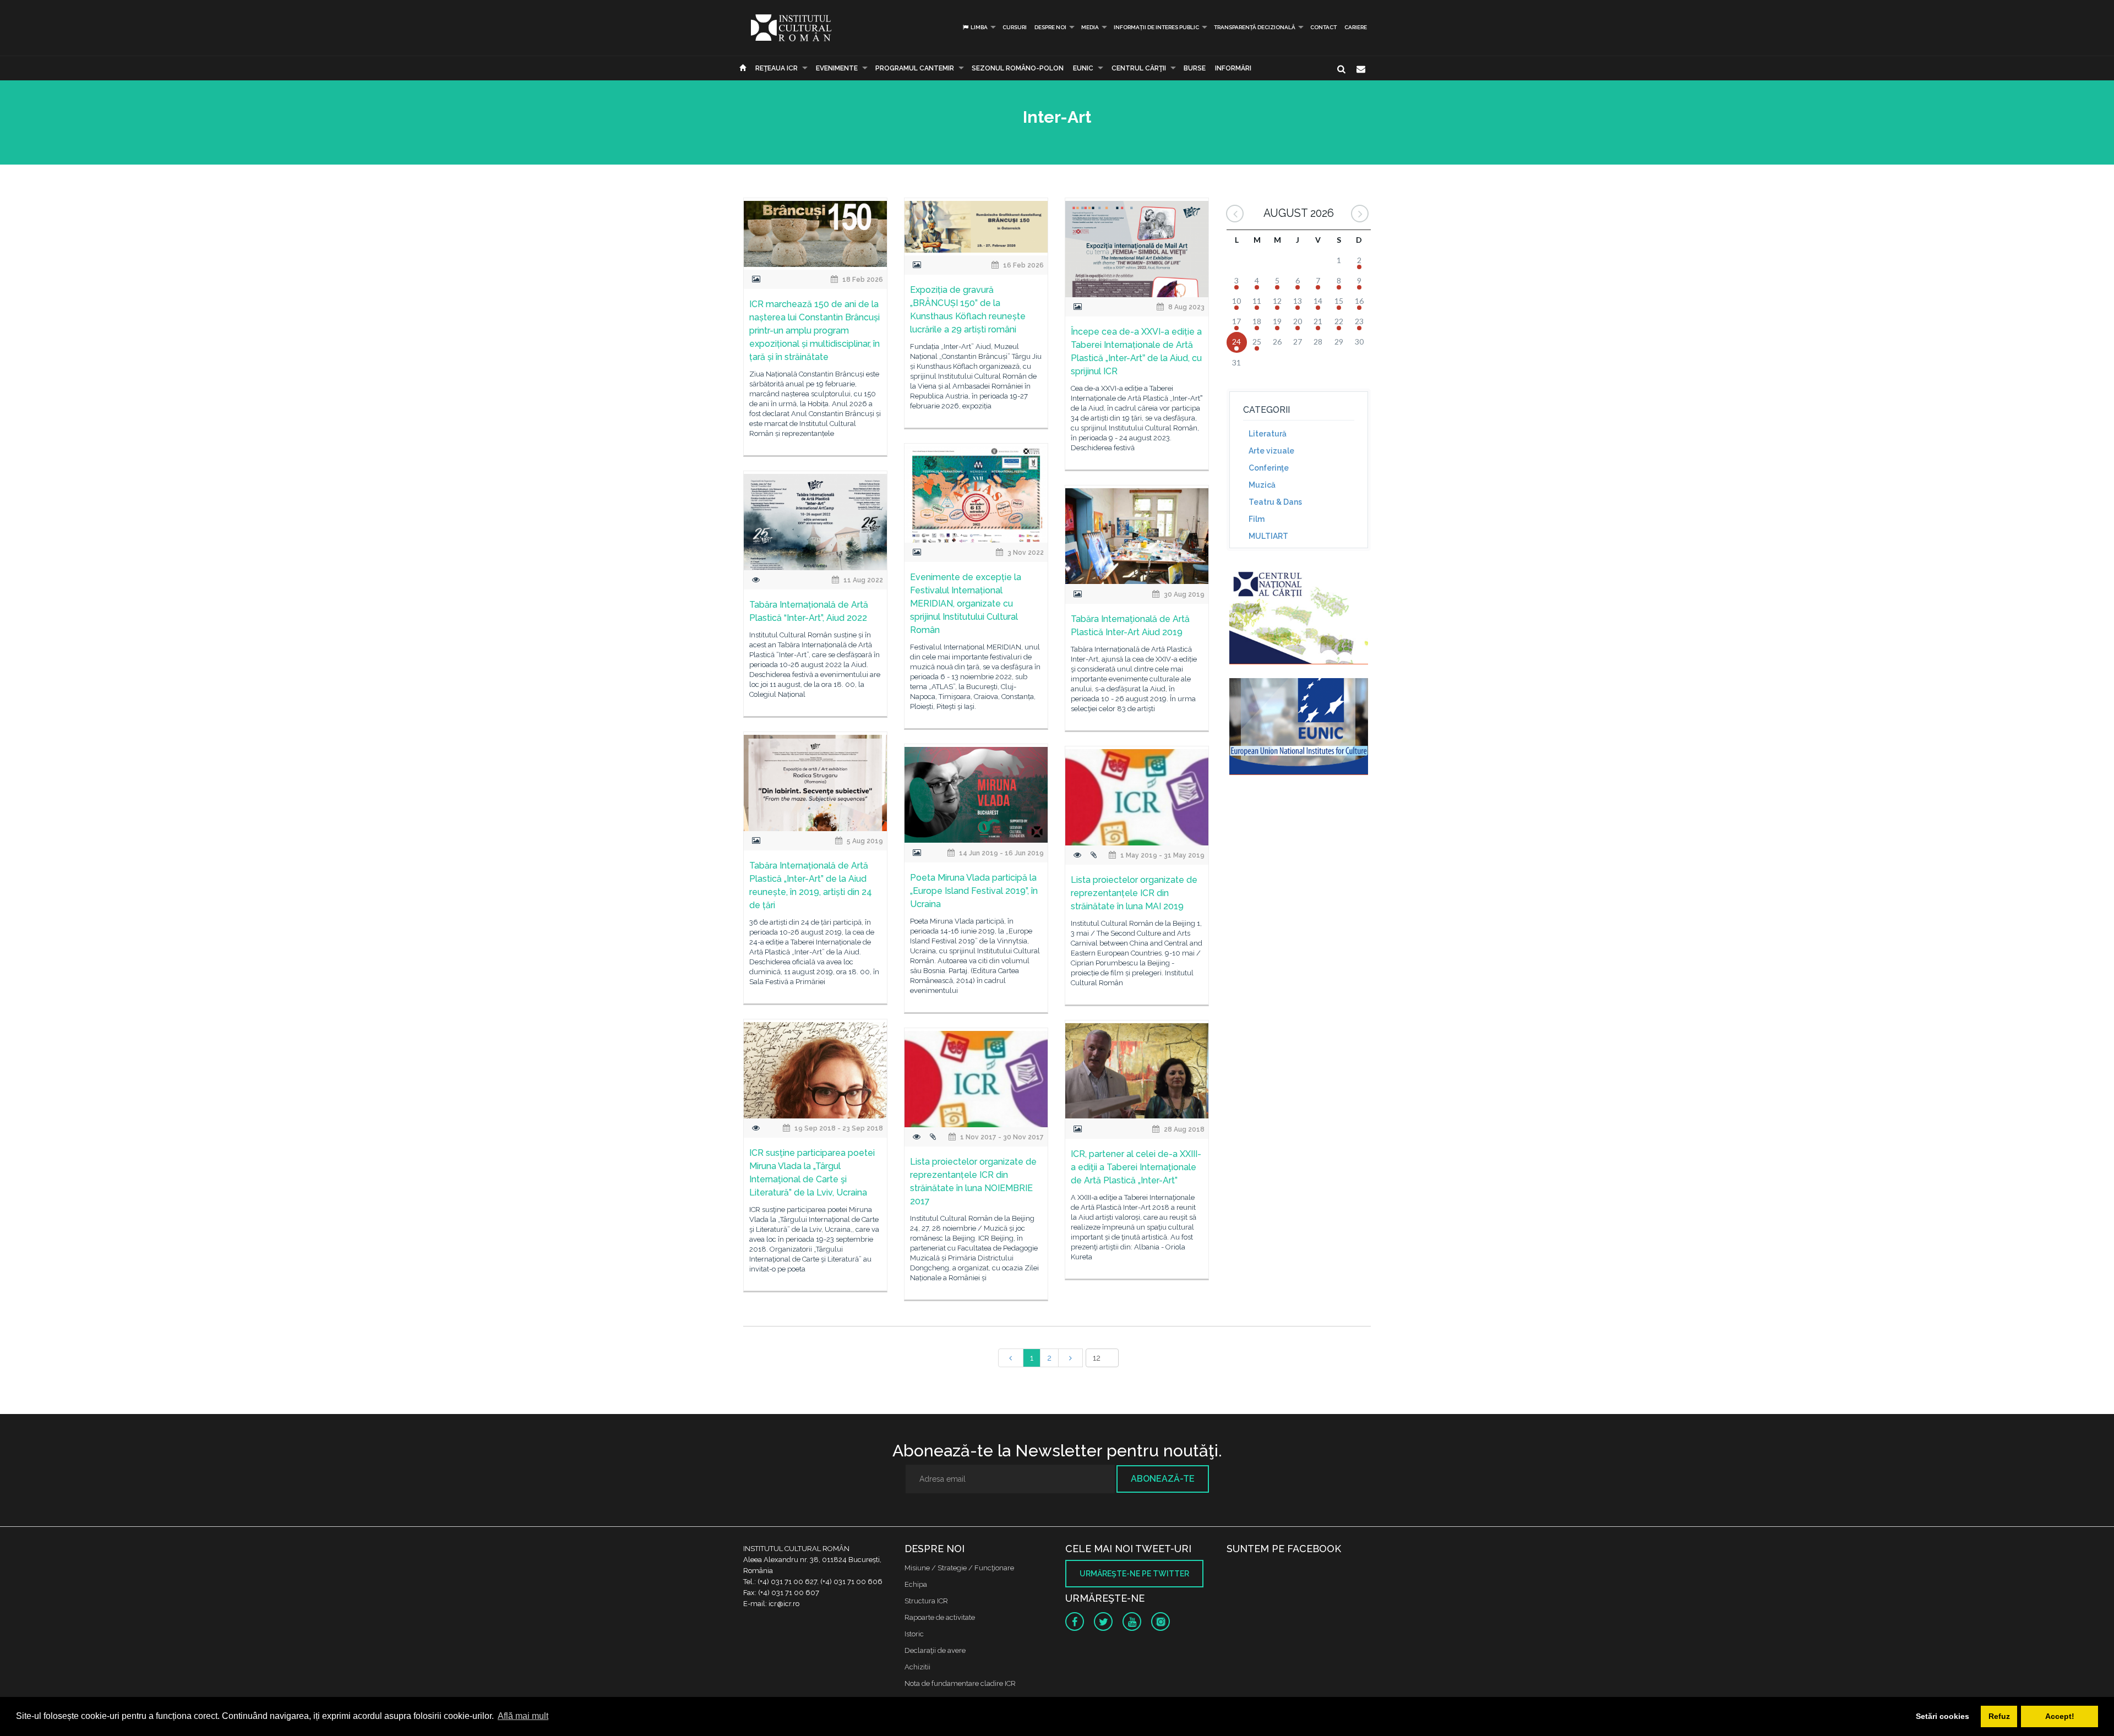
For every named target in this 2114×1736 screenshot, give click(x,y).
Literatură (1268, 434)
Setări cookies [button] (1943, 1716)
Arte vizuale (1271, 451)
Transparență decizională (1255, 27)
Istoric (914, 1634)
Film (1257, 519)
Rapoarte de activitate (940, 1617)
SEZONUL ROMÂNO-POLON (1018, 68)
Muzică (1262, 485)
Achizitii (917, 1667)
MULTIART (1268, 536)
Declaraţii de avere (935, 1650)
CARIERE (1356, 27)
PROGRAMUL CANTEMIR (915, 68)
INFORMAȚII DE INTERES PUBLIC (1156, 27)
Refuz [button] (1999, 1716)
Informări (1233, 68)
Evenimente (837, 68)
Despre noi (1050, 27)
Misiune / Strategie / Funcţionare (959, 1568)
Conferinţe (1269, 468)
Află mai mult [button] (523, 1716)
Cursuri (1015, 27)
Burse (1195, 68)
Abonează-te (1163, 1479)
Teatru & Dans (1275, 502)
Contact (1323, 27)
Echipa (916, 1584)
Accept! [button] (2060, 1716)
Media (1090, 27)
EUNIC (1083, 68)
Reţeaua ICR (777, 68)
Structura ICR (926, 1601)
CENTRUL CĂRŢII (1139, 68)
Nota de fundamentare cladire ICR (960, 1683)
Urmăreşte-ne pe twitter (1134, 1574)
